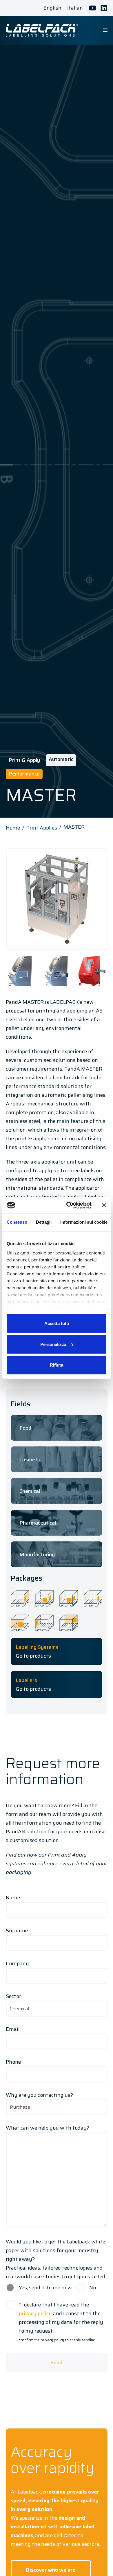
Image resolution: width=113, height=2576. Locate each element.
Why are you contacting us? (39, 2095)
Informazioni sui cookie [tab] (84, 1222)
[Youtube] (93, 8)
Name (13, 1898)
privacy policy (35, 2313)
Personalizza (53, 1344)
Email (13, 2029)
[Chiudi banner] (104, 1205)
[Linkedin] (104, 8)
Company (17, 1963)
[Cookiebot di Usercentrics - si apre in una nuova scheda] (69, 1205)
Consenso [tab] (17, 1222)
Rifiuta (57, 1365)
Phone (13, 2062)
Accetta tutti (57, 1323)
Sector (13, 1996)
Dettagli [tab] (44, 1222)
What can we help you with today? (48, 2128)
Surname (17, 1931)
